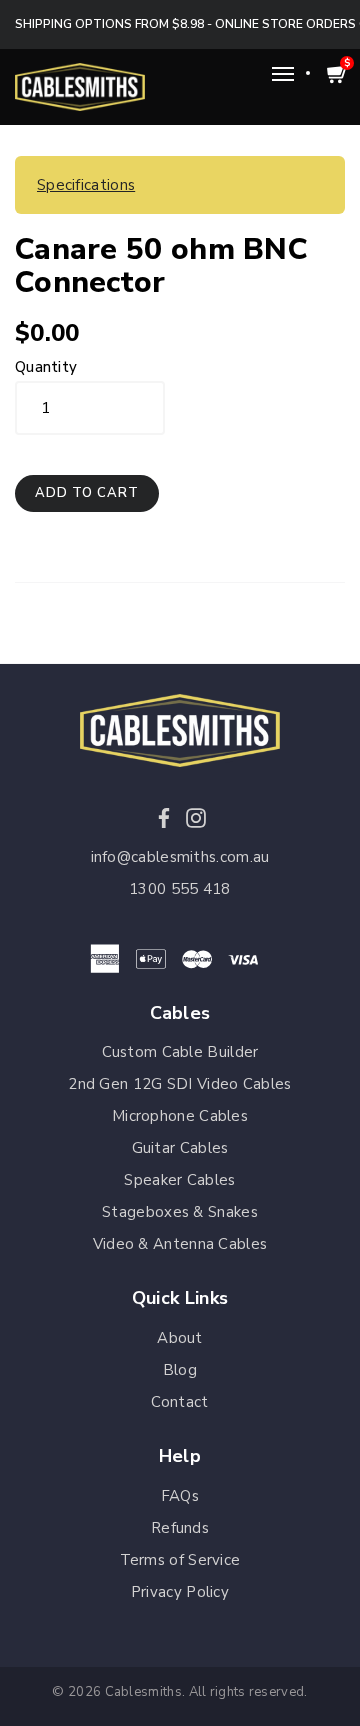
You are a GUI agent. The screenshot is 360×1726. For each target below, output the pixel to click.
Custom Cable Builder (180, 1052)
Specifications (86, 185)
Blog (180, 1370)
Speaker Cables (179, 1180)
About (180, 1338)
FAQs (180, 1496)
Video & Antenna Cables (180, 1244)
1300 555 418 (180, 889)
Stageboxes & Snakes (180, 1212)
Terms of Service (180, 1560)
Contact (179, 1402)
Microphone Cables (180, 1116)
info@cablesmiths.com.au (180, 857)
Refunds (180, 1528)
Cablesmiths (143, 1692)
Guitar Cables (180, 1148)
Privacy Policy (180, 1592)
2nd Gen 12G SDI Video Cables (179, 1084)
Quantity (46, 367)
